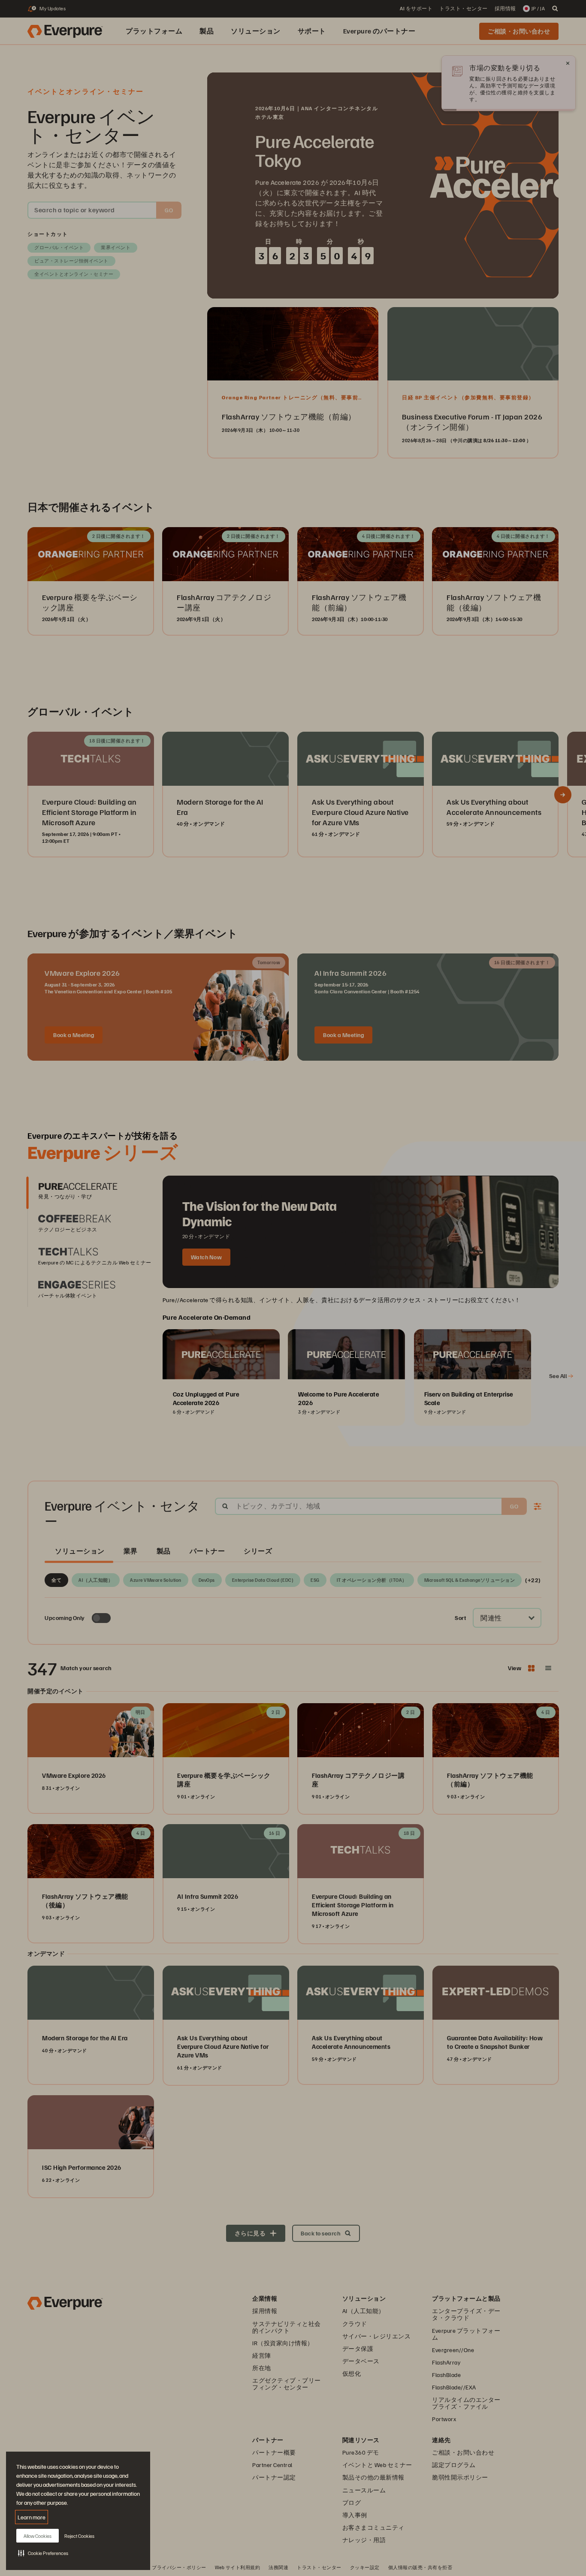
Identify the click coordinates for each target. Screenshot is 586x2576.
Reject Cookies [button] (79, 2536)
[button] (43, 2553)
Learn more (32, 2517)
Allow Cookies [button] (38, 2536)
